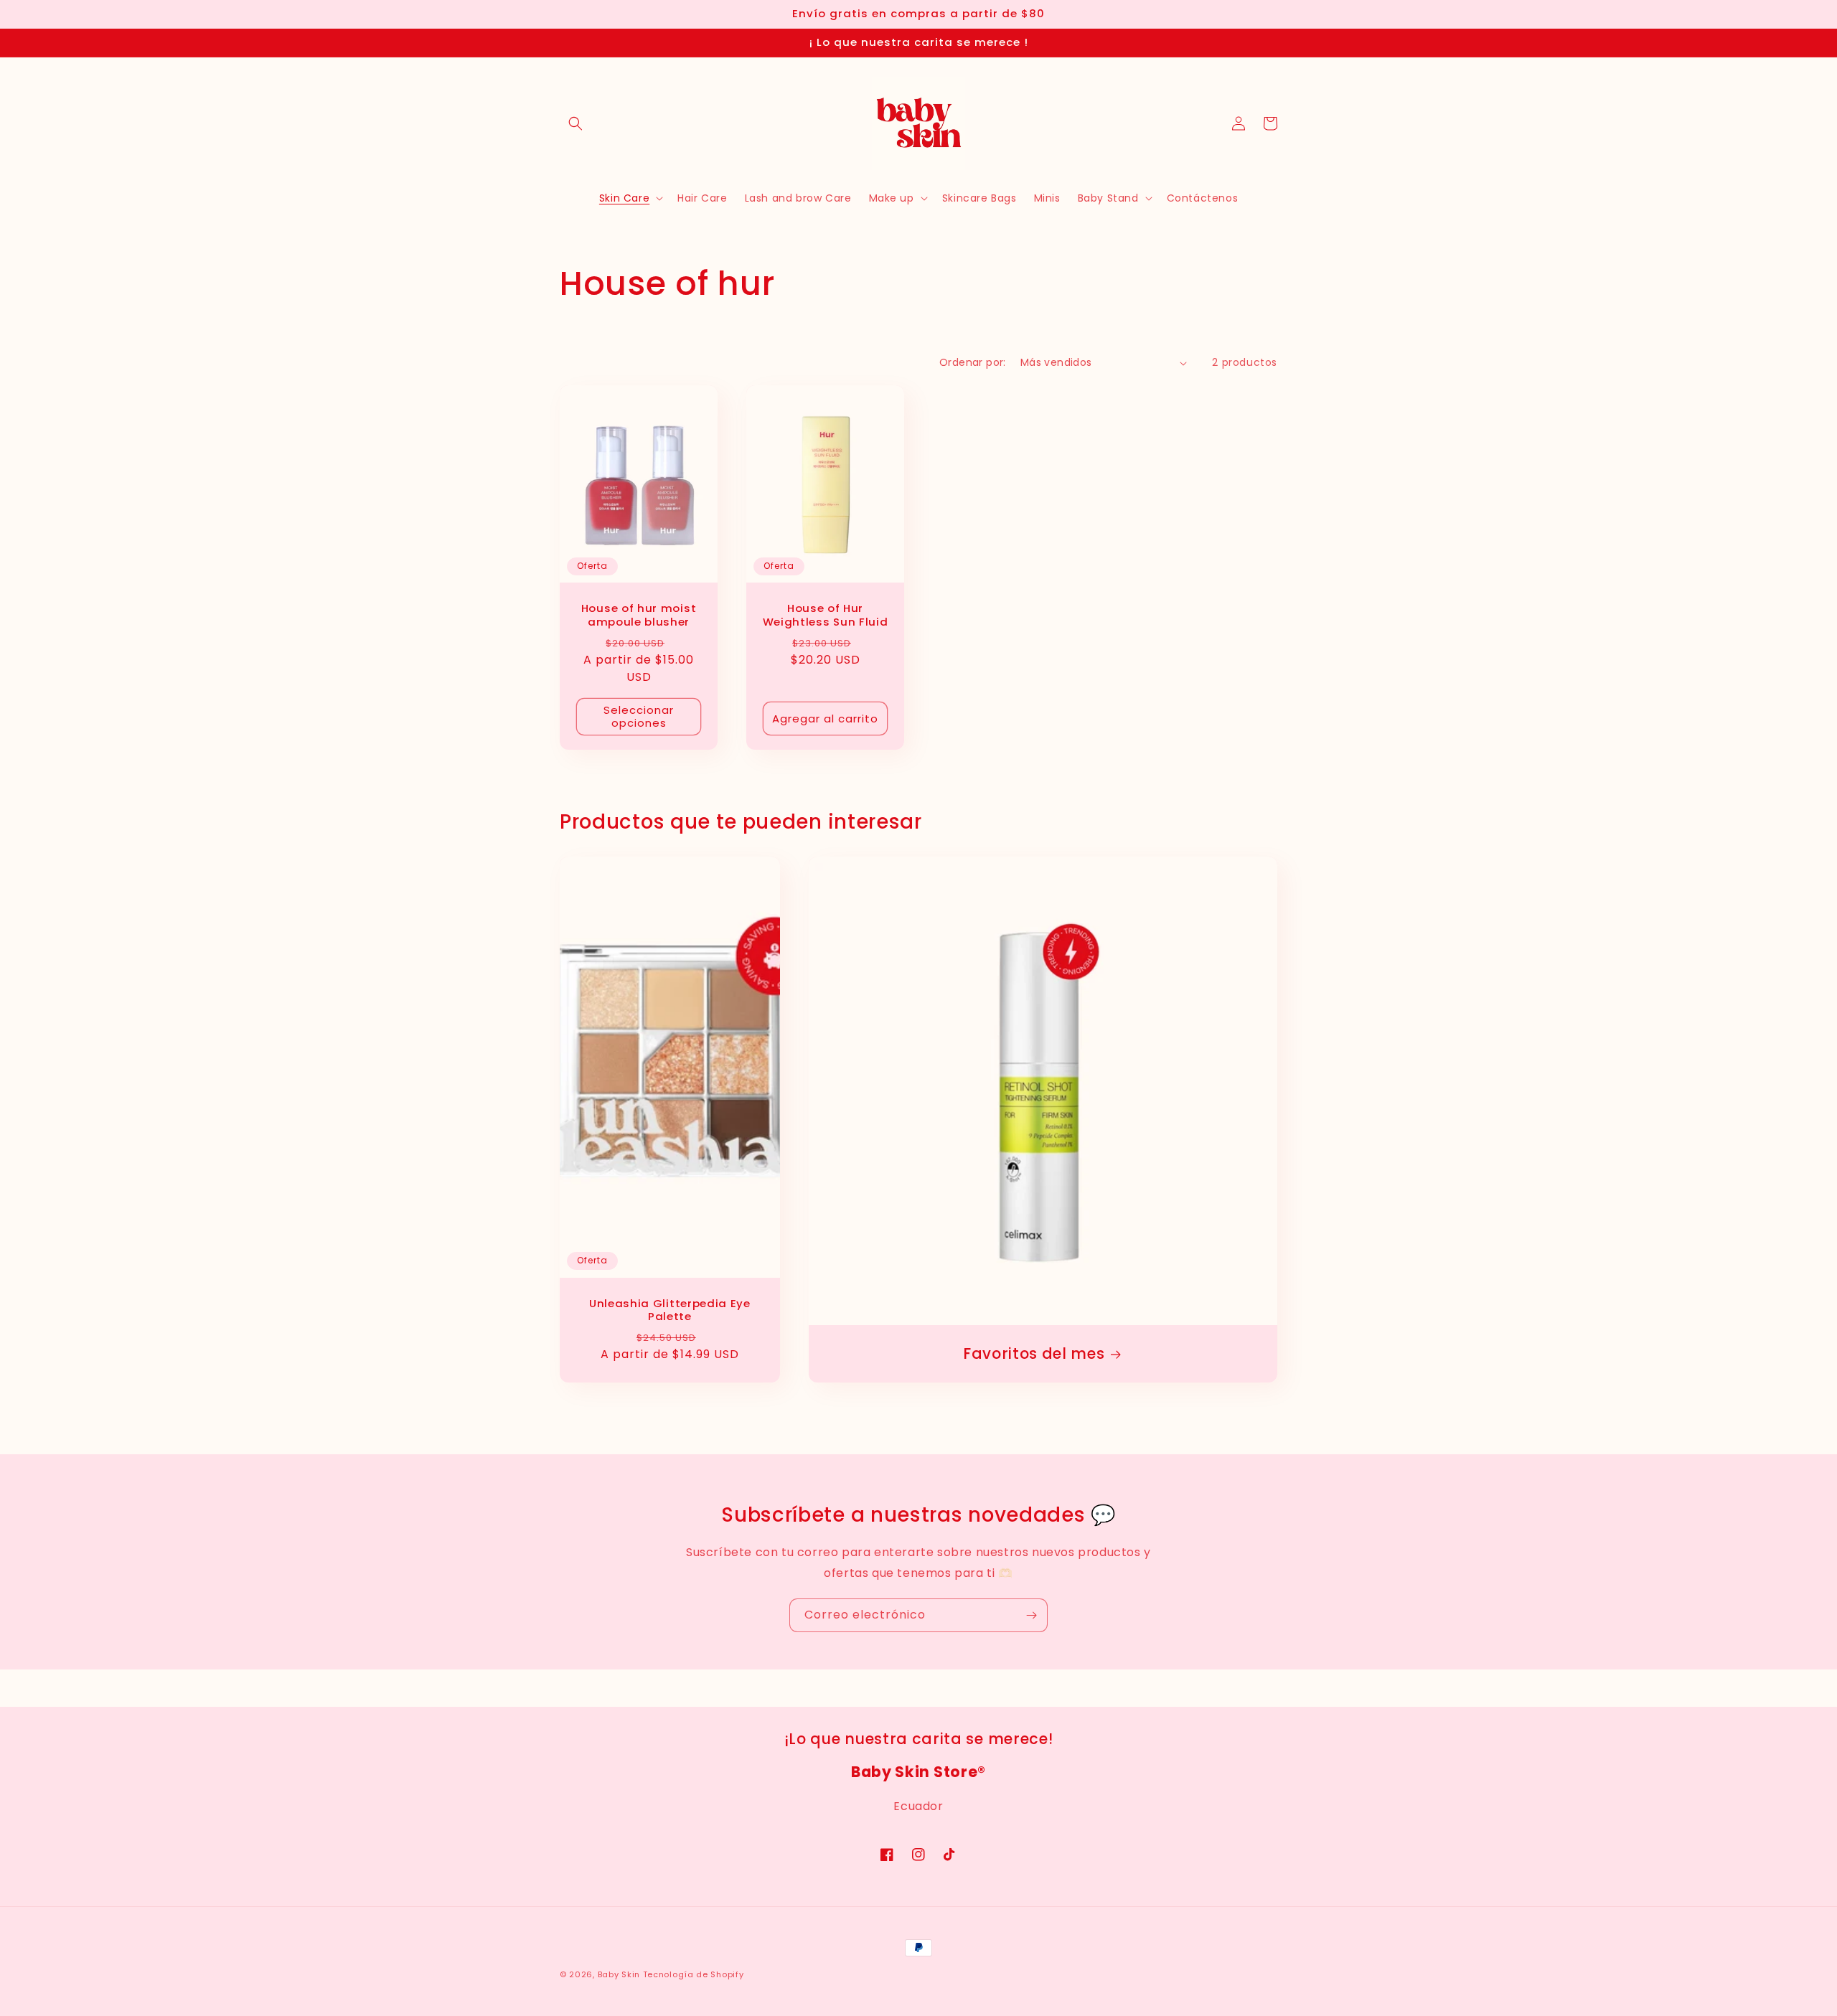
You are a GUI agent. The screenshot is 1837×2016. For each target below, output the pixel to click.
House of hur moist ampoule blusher (639, 616)
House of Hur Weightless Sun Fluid (826, 616)
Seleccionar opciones (639, 716)
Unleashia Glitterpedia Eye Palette (670, 1311)
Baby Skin (619, 1974)
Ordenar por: (973, 362)
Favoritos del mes (1034, 1354)
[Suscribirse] (1031, 1615)
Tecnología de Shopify (694, 1974)
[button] (575, 123)
